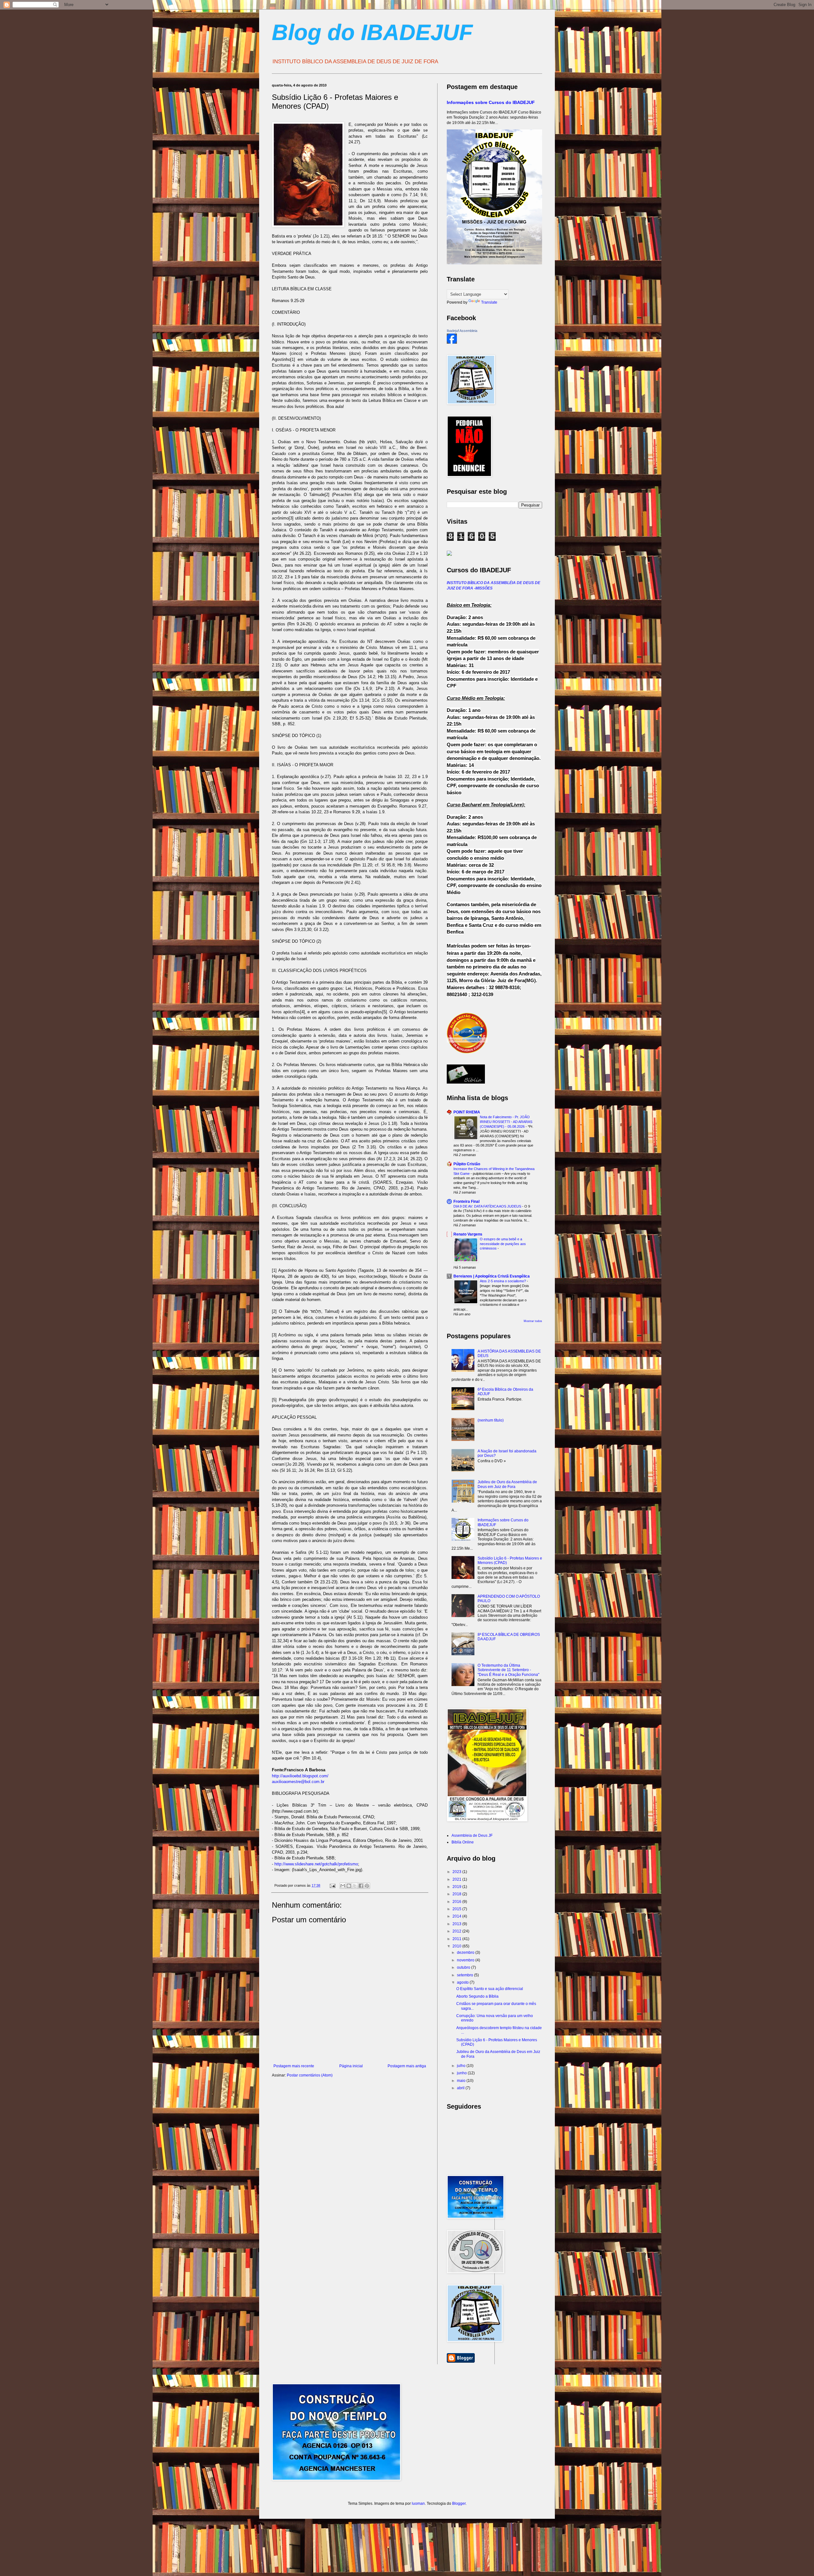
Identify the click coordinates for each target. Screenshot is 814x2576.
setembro (466, 1975)
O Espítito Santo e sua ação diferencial (490, 1989)
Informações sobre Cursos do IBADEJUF (491, 102)
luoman (418, 2504)
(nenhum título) (491, 1420)
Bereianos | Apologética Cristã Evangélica (492, 1276)
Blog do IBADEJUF (372, 32)
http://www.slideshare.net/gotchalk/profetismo (316, 1864)
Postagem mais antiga (407, 2066)
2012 (457, 1931)
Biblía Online (463, 1842)
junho (462, 2073)
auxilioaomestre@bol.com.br (298, 1782)
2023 (457, 1872)
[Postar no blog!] (349, 1886)
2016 (457, 1902)
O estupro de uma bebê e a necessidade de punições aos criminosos (503, 1244)
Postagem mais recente (294, 2066)
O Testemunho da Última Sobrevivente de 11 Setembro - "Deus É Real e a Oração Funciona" (508, 1670)
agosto (463, 1982)
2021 (457, 1879)
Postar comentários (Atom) (310, 2075)
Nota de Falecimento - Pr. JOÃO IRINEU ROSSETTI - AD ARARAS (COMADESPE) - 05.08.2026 (506, 1122)
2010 (457, 1946)
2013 (457, 1924)
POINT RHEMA (467, 1112)
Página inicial (351, 2066)
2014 (457, 1916)
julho (462, 2066)
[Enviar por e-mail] (343, 1886)
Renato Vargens (468, 1234)
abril (461, 2088)
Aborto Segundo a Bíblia (477, 1996)
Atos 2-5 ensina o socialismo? (503, 1281)
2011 (457, 1939)
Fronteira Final (466, 1202)
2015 (457, 1909)
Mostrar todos (533, 1321)
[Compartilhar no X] (355, 1886)
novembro (466, 1960)
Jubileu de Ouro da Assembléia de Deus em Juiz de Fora (507, 1484)
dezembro (466, 1953)
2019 (457, 1887)
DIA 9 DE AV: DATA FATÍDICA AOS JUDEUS (488, 1206)
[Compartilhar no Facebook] (361, 1886)
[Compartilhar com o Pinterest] (367, 1886)
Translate (489, 302)
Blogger (459, 2504)
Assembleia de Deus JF (472, 1836)
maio (462, 2081)
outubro (464, 1967)
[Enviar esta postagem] (332, 1885)
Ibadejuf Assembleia (462, 331)
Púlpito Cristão (467, 1164)
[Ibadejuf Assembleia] (452, 342)
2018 (457, 1894)
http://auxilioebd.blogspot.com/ (300, 1776)
